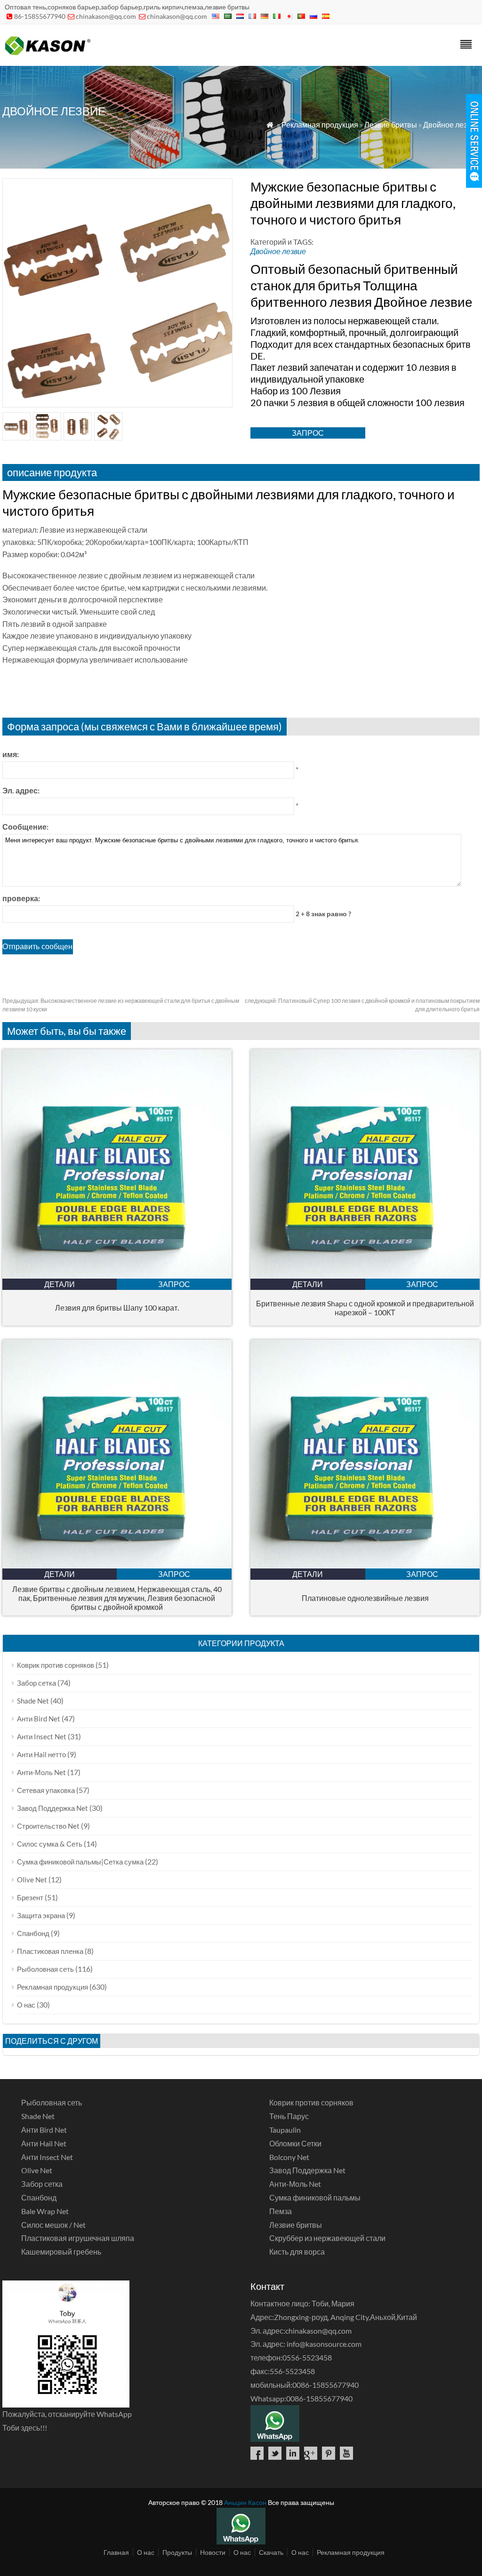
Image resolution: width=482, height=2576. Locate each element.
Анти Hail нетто (41, 1754)
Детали (60, 1284)
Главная (116, 2552)
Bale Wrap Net (45, 2211)
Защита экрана (41, 1915)
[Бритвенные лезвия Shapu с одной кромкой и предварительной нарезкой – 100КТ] (365, 1276)
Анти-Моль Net (41, 1772)
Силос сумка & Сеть (50, 1844)
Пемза (281, 2211)
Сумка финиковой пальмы (315, 2197)
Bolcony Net (289, 2157)
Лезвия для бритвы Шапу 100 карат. (117, 1308)
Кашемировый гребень (61, 2252)
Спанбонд (33, 1933)
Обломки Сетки (295, 2143)
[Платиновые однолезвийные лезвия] (365, 1565)
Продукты (177, 2552)
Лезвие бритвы (391, 124)
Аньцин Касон (245, 2502)
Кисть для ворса (297, 2252)
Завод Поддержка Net (52, 1808)
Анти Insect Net (42, 1736)
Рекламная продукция (320, 124)
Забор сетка (36, 1683)
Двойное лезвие (451, 124)
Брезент (30, 1897)
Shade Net (33, 1701)
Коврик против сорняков (56, 1665)
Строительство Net (48, 1826)
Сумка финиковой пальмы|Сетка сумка (80, 1862)
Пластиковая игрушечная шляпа (78, 2238)
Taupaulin (285, 2130)
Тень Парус (289, 2116)
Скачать (271, 2552)
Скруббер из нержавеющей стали (327, 2238)
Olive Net (32, 1880)
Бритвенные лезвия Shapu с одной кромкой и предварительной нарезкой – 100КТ (365, 1308)
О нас (26, 2005)
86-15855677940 (40, 16)
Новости (213, 2552)
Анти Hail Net (44, 2143)
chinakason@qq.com (106, 16)
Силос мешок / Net (53, 2225)
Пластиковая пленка (50, 1951)
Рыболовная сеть (45, 1969)
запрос (308, 433)
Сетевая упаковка (46, 1790)
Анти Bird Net (39, 1719)
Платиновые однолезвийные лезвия (365, 1598)
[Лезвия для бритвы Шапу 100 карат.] (117, 1276)
